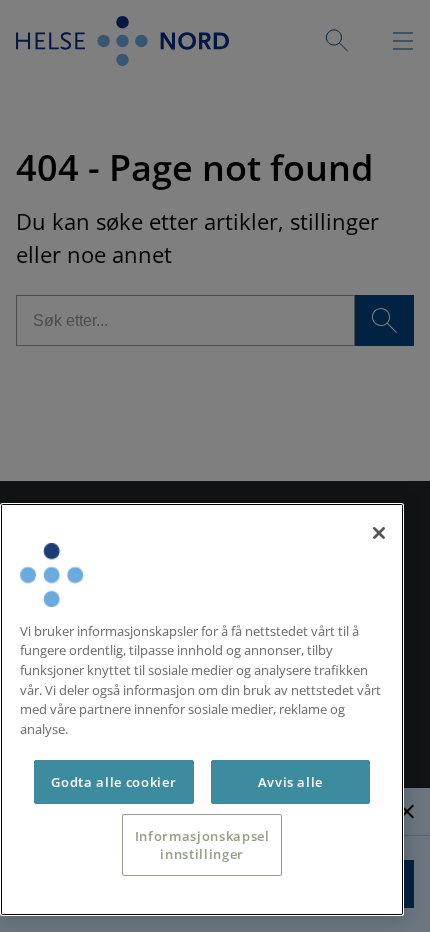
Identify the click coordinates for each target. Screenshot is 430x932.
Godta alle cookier (113, 782)
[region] (202, 709)
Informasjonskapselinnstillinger (202, 845)
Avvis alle (291, 782)
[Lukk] (379, 533)
